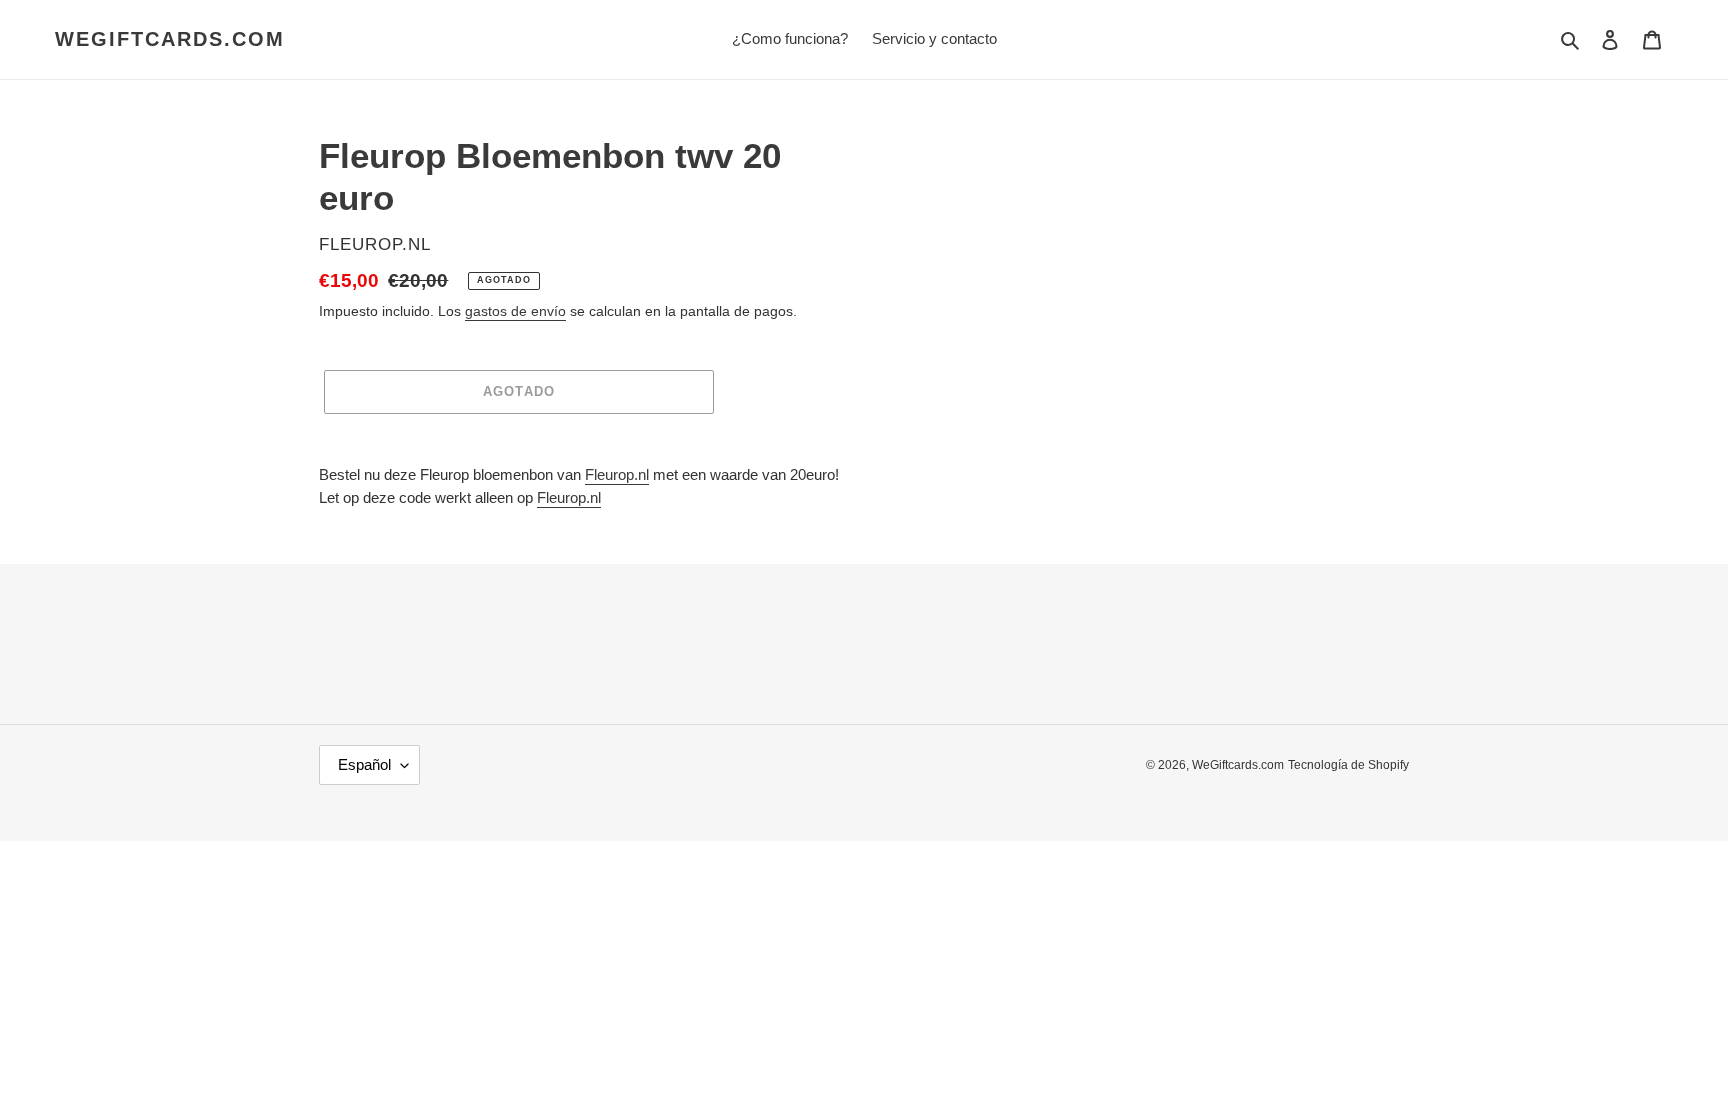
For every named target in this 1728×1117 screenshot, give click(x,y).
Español (364, 764)
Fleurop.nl (617, 474)
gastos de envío (515, 311)
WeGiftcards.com (170, 39)
